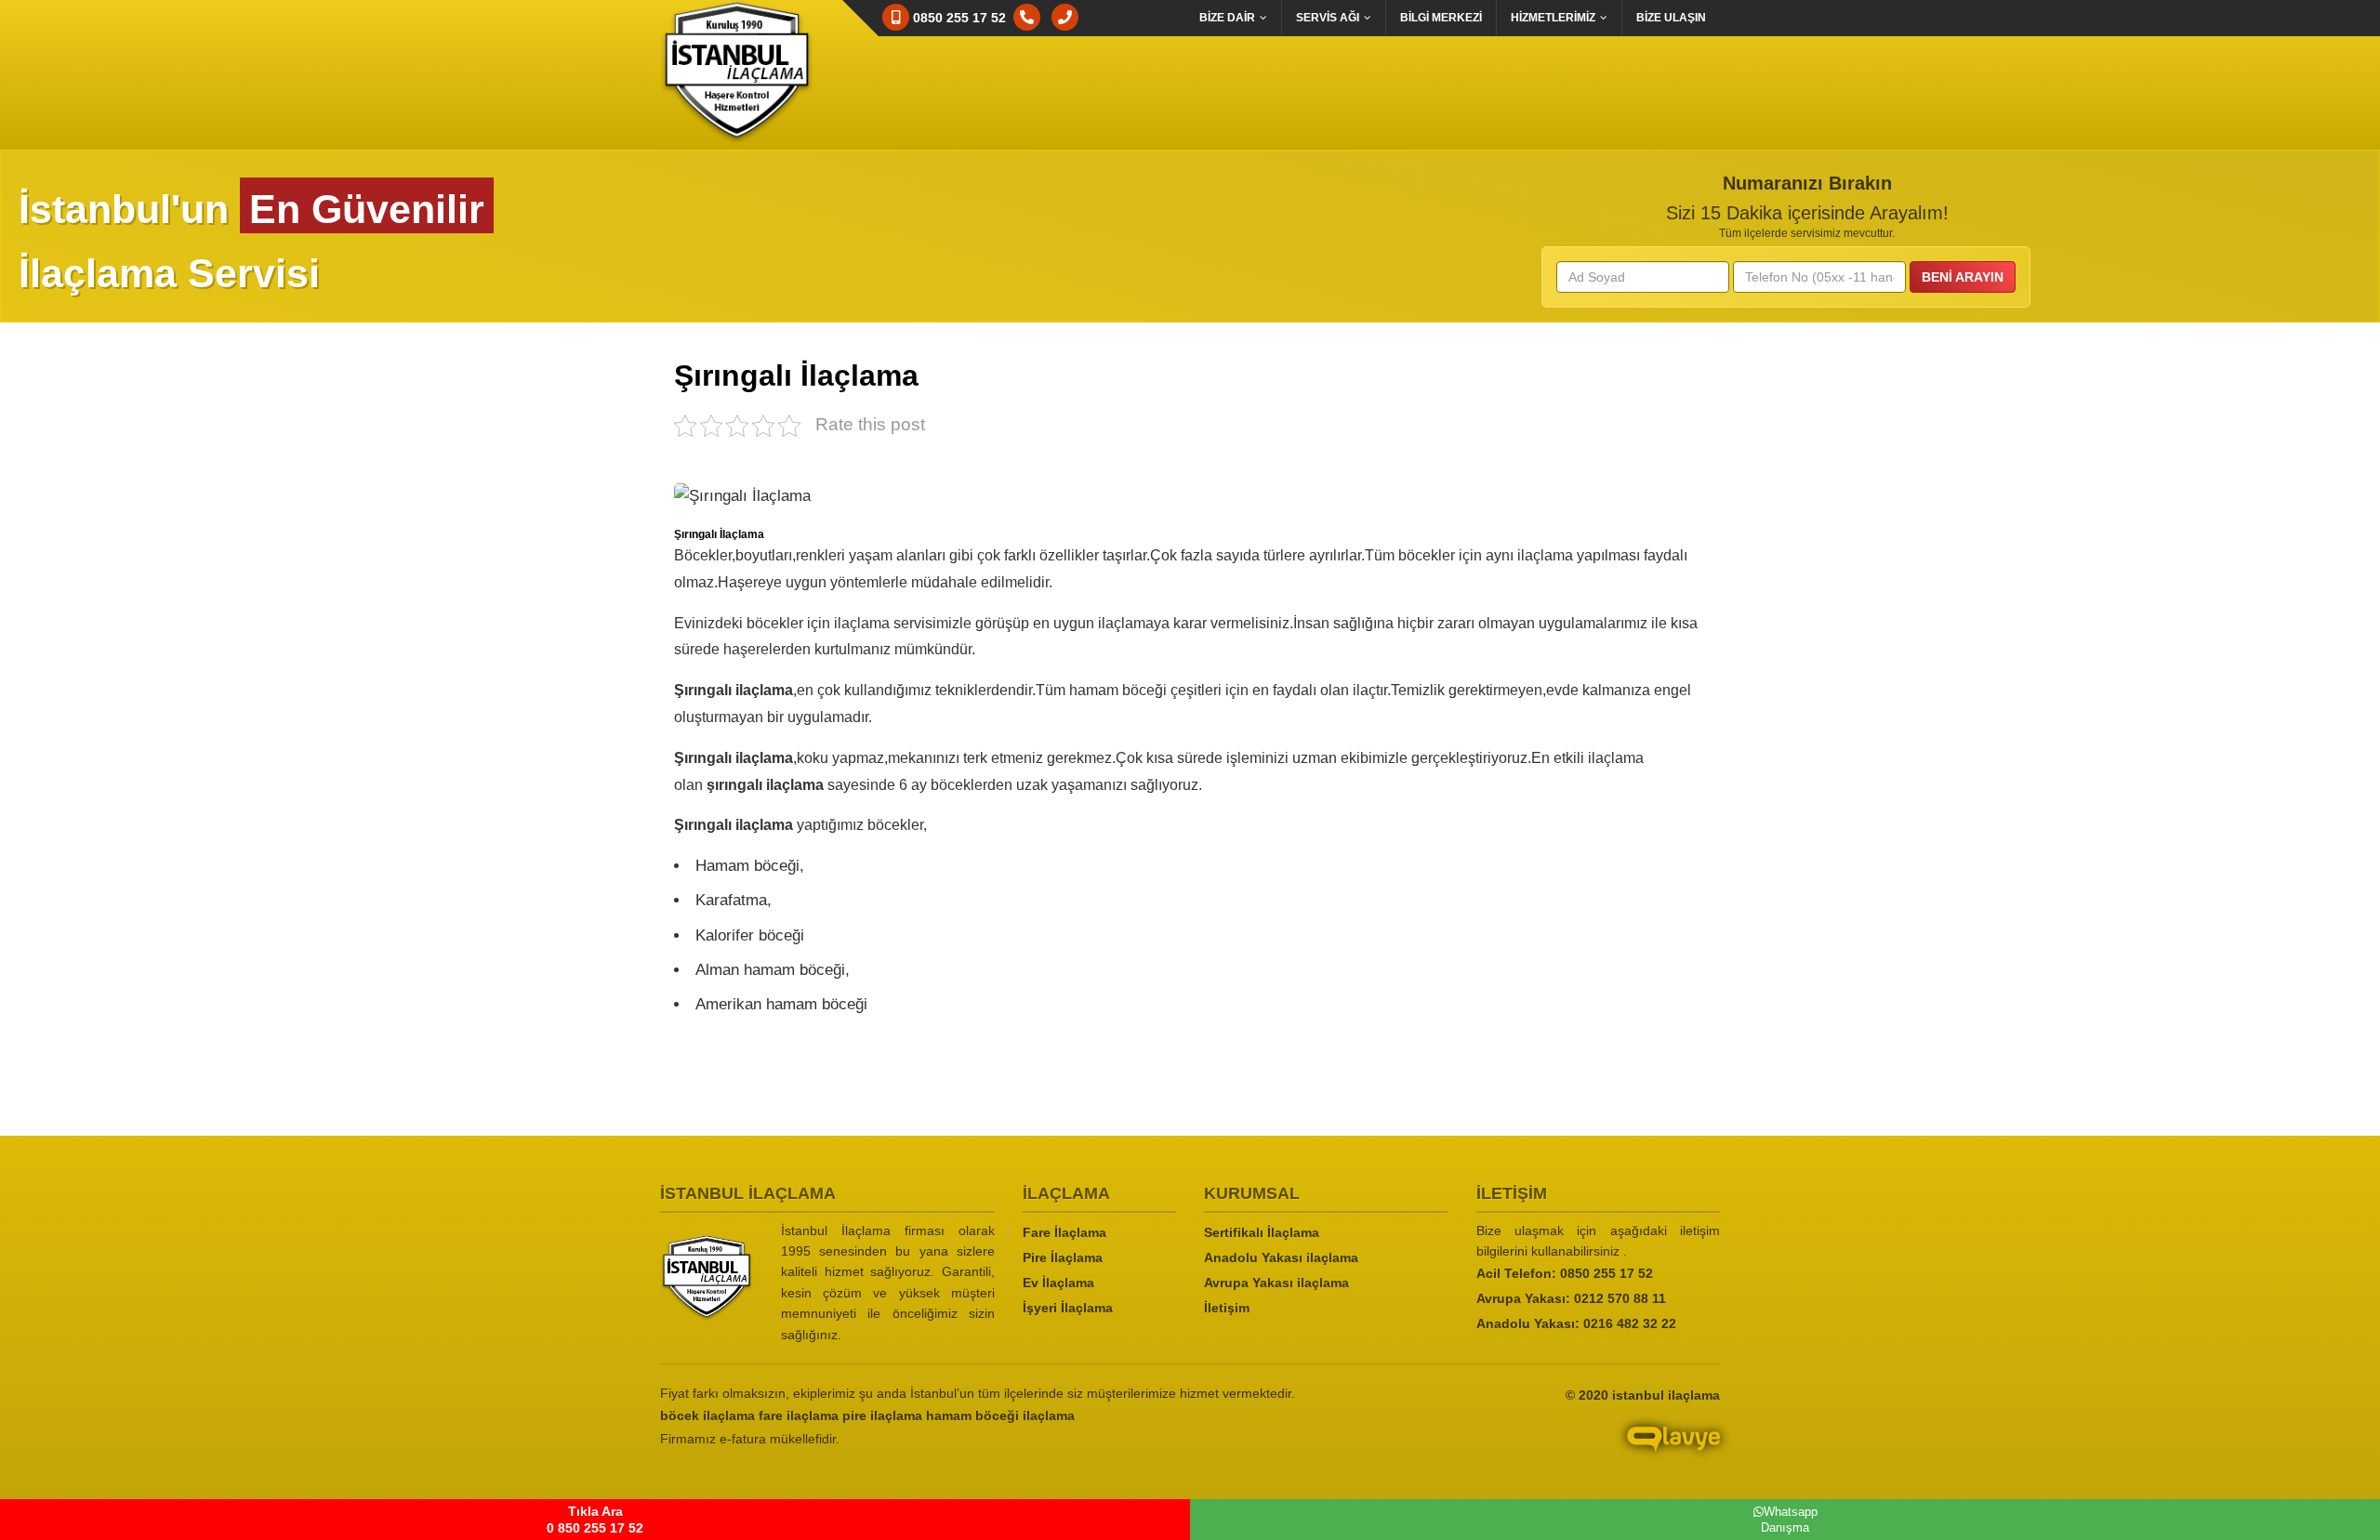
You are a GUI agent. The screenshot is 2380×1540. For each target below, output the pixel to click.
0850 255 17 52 (1606, 1273)
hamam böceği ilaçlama (1000, 1415)
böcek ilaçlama (707, 1415)
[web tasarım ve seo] (1553, 1453)
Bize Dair (1227, 18)
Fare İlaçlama (1064, 1232)
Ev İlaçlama (1058, 1283)
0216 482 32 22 (1630, 1323)
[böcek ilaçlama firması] (707, 1278)
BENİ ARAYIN (1963, 277)
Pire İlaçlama (1063, 1257)
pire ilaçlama (882, 1415)
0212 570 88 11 (1620, 1298)
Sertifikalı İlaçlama (1262, 1232)
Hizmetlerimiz (1553, 18)
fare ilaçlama (799, 1415)
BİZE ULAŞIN (1671, 18)
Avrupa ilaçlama (1276, 1283)
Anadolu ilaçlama (1281, 1257)
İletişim (1227, 1308)
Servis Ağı (1328, 18)
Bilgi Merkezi (1441, 18)
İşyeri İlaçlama (1068, 1308)
